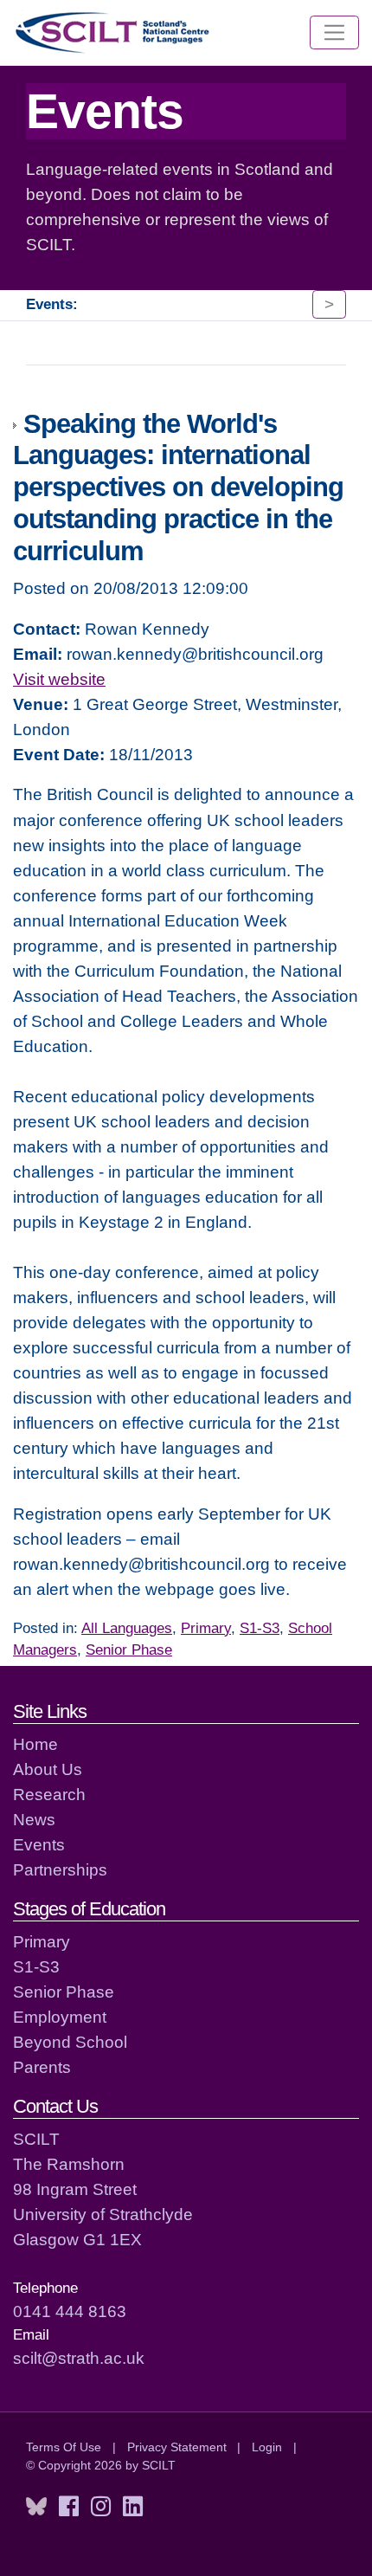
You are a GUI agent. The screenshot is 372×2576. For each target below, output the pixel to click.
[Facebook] (69, 2507)
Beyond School (70, 2042)
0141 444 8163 (70, 2311)
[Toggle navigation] (334, 33)
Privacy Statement (177, 2447)
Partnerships (60, 1869)
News (34, 1819)
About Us (48, 1769)
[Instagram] (101, 2507)
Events (39, 1844)
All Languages (127, 1628)
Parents (42, 2067)
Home (35, 1744)
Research (49, 1794)
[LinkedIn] (133, 2507)
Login (267, 2447)
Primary (206, 1628)
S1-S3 (260, 1628)
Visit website (59, 679)
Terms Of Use (64, 2447)
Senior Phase (129, 1650)
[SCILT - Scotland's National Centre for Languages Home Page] (113, 32)
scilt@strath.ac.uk (79, 2358)
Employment (60, 2017)
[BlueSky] (36, 2507)
